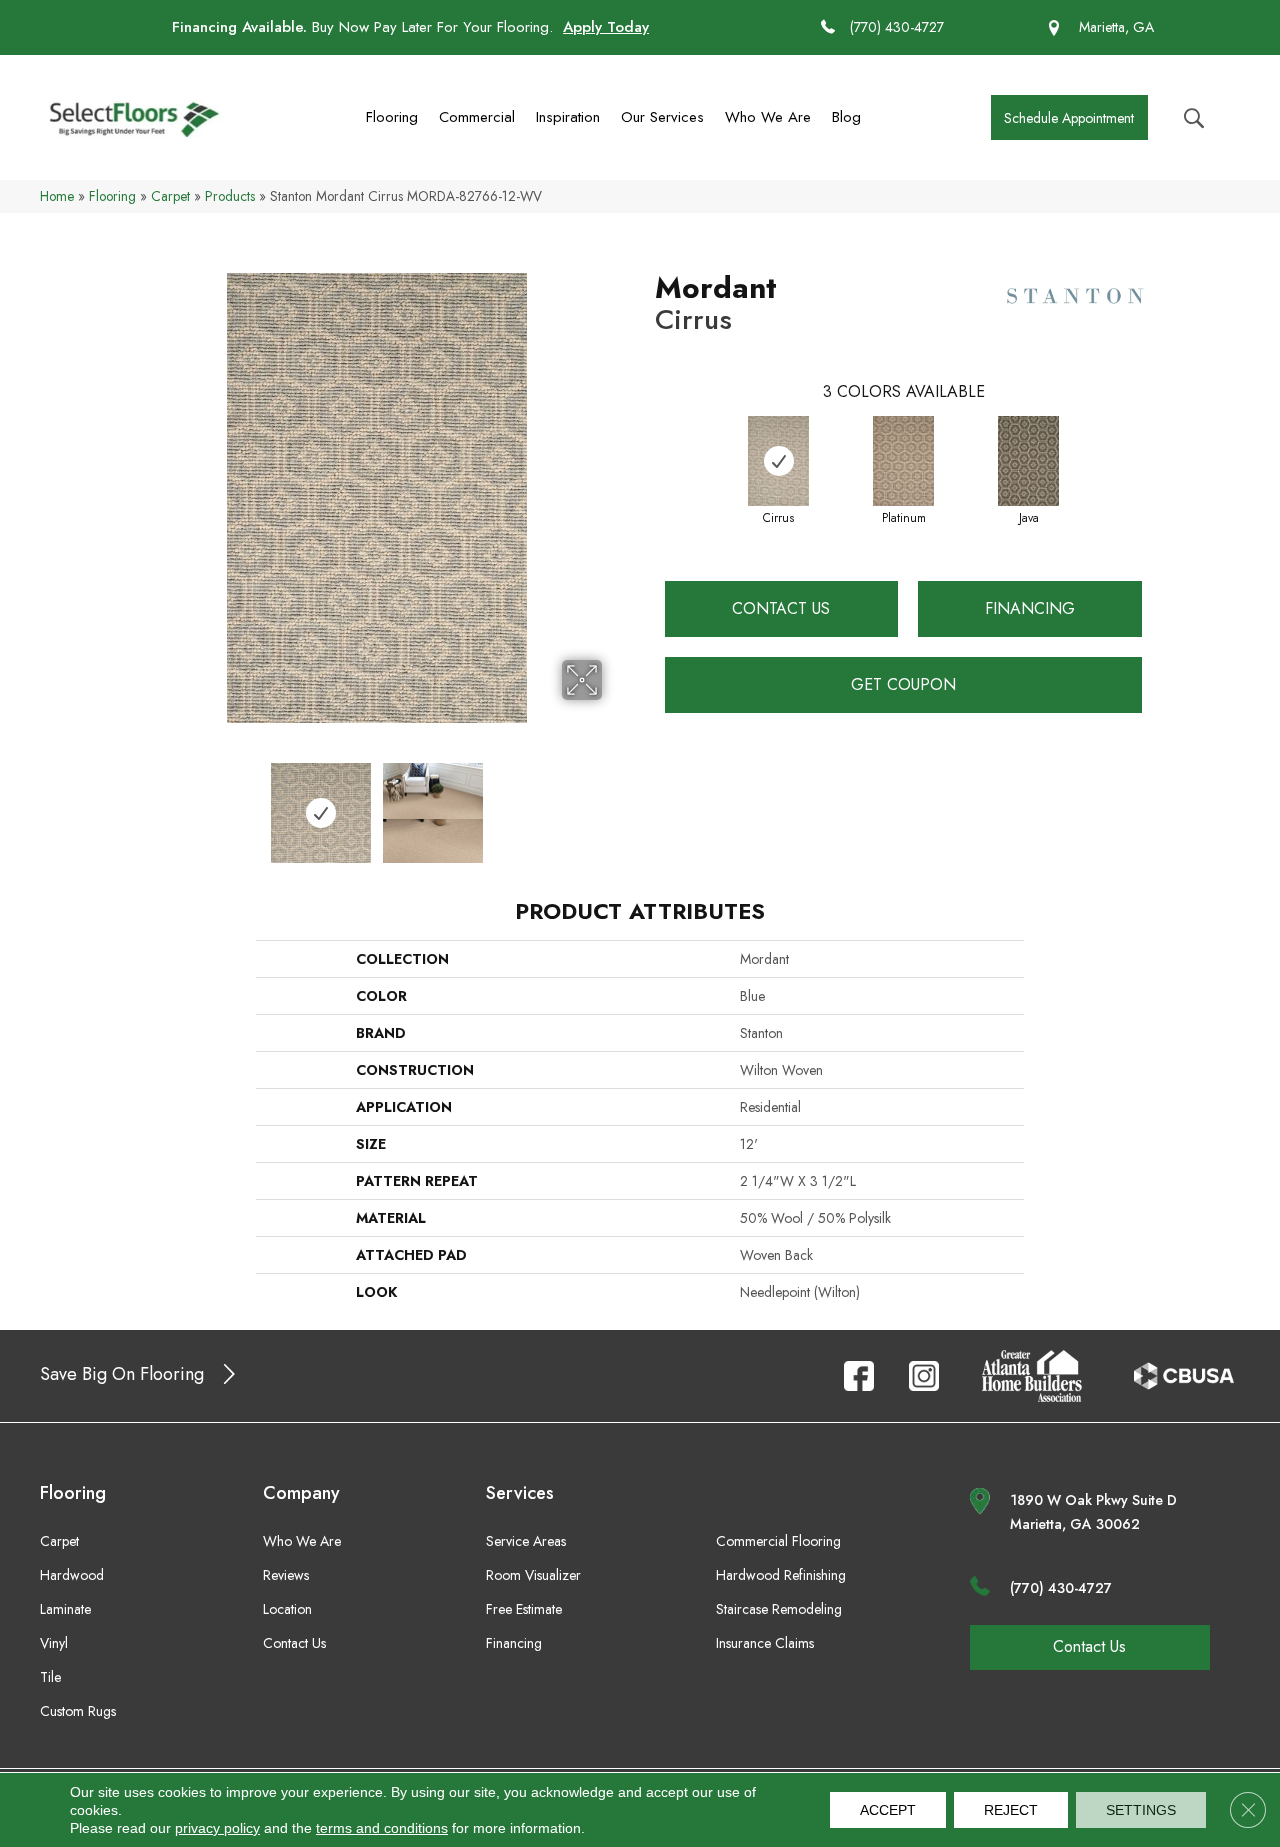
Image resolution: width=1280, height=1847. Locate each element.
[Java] (1028, 461)
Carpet (170, 196)
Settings (1141, 1810)
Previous (138, 803)
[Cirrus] (778, 461)
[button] (1069, 117)
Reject (1011, 1810)
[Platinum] (903, 461)
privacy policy (217, 1828)
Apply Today (606, 27)
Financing (1030, 608)
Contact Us (781, 608)
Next (615, 803)
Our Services (662, 117)
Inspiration (568, 117)
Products (230, 196)
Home (57, 196)
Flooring (392, 117)
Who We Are (768, 117)
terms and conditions (382, 1828)
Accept (888, 1810)
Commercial (477, 117)
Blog (846, 117)
